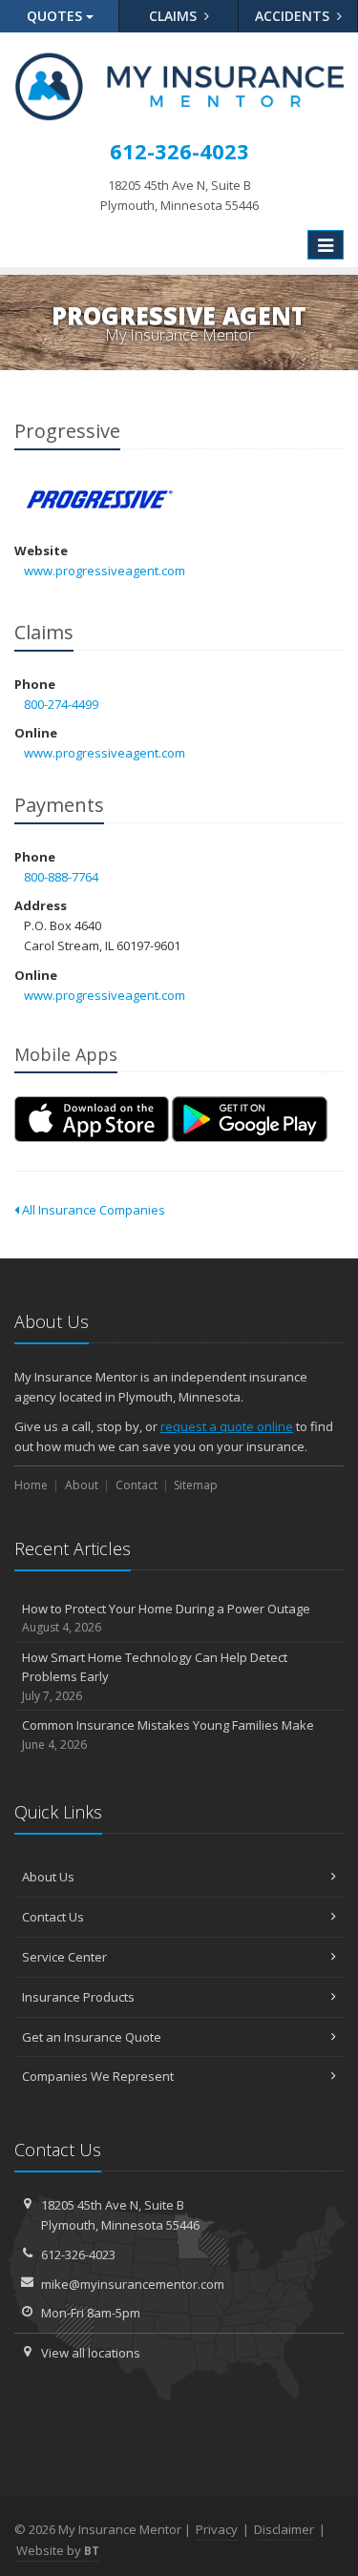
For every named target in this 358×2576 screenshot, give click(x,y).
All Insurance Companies (92, 1210)
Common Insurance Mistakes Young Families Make (168, 1735)
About (82, 1485)
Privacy (217, 2529)
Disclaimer (284, 2529)
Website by (58, 2550)
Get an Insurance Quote (92, 2037)
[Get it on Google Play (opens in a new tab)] (250, 1119)
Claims (175, 16)
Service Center (64, 1957)
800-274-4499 (61, 704)
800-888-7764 (61, 877)
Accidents (294, 16)
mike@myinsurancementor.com (133, 2284)
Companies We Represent (98, 2076)
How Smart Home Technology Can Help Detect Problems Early (155, 1677)
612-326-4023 (78, 2254)
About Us (48, 1877)
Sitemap (196, 1485)
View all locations (91, 2353)
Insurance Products (78, 1997)
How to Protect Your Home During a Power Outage (166, 1618)
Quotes (56, 16)
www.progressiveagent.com (105, 571)
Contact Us (53, 1917)
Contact (137, 1485)
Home (31, 1485)
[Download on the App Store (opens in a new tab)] (92, 1119)
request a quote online (227, 1426)
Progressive (100, 499)
